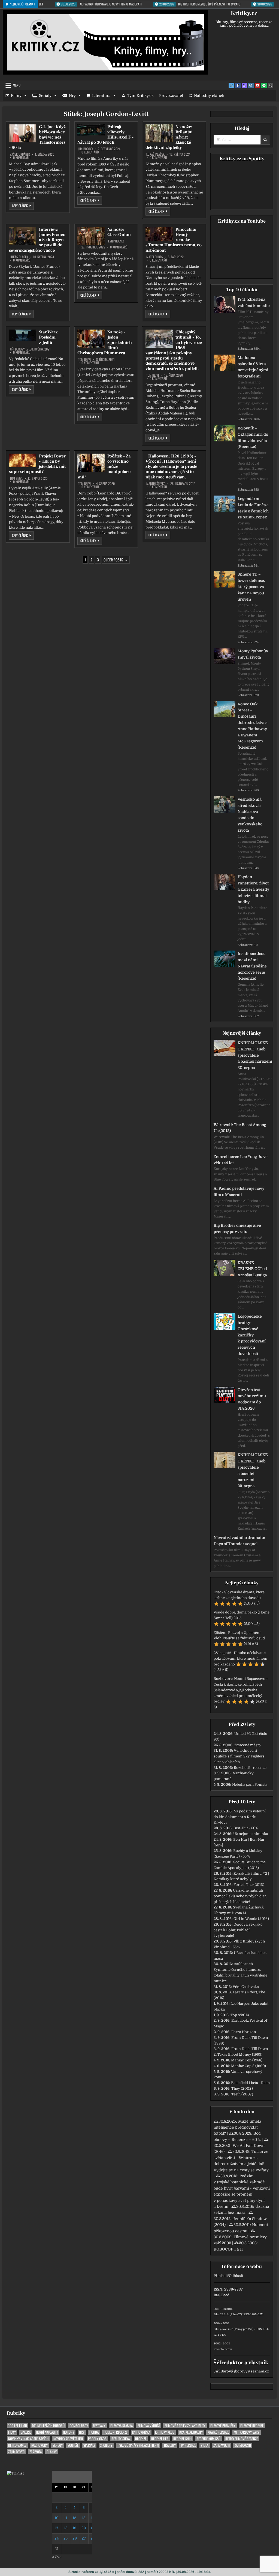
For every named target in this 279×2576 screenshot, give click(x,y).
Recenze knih (182, 2439)
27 (84, 2538)
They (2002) (242, 2088)
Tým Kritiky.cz (140, 96)
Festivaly (99, 2426)
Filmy (16, 96)
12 (75, 2518)
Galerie (26, 2432)
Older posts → (116, 560)
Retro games (17, 2445)
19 (75, 2528)
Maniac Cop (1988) (247, 2060)
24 (57, 2538)
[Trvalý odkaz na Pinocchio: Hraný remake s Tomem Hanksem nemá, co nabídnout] (159, 234)
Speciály (89, 2445)
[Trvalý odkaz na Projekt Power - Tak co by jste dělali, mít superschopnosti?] (23, 460)
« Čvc (57, 2557)
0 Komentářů (22, 158)
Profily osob (97, 2439)
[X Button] (231, 85)
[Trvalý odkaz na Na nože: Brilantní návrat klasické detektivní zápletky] (159, 133)
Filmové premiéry (223, 2426)
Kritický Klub (165, 2432)
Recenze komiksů (208, 2439)
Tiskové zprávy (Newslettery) (138, 2445)
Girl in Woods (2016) (251, 1919)
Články (52, 2452)
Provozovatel (171, 96)
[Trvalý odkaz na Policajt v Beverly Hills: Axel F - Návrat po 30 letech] (91, 130)
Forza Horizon (244, 2032)
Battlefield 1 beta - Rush (250, 2083)
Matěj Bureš (155, 257)
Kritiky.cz (244, 13)
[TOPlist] (15, 2473)
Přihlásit (221, 2276)
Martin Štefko (156, 484)
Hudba (94, 2432)
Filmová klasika (122, 2426)
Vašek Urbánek (20, 154)
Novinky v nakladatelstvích (28, 2439)
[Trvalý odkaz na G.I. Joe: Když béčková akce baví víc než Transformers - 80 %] (23, 133)
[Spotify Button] (264, 85)
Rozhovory (40, 2445)
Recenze (141, 2439)
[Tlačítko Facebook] (238, 85)
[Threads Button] (244, 85)
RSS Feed (222, 2295)
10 (57, 2518)
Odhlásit (236, 2276)
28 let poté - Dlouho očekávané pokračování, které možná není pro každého (240, 1659)
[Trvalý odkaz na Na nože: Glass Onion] (91, 236)
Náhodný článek (209, 96)
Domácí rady (79, 2426)
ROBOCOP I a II (228, 2249)
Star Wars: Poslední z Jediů (49, 337)
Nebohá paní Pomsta (250, 1785)
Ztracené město (248, 1745)
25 (66, 2538)
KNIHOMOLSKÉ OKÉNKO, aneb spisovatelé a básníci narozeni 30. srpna (255, 1055)
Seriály (45, 96)
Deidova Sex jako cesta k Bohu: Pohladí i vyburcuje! (238, 1930)
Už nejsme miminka (251, 1834)
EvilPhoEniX (116, 241)
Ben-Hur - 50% (246, 1828)
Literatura (101, 96)
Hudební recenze (115, 2432)
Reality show (121, 2439)
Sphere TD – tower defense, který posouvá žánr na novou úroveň (251, 587)
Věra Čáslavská (246, 1987)
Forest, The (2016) (249, 1885)
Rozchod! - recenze (250, 1768)
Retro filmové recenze (242, 2439)
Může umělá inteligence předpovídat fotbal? (237, 2127)
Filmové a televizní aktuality (185, 2426)
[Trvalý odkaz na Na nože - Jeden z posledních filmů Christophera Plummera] (91, 339)
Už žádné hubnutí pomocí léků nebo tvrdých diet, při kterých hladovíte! (240, 1896)
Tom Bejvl (85, 359)
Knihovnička (141, 2432)
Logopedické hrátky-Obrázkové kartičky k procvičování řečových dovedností (252, 1335)
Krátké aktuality (191, 2432)
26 (75, 2538)
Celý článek (23, 205)
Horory (69, 2432)
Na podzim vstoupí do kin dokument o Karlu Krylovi (240, 1817)
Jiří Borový (86, 149)
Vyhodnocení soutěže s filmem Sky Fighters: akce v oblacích (239, 1756)
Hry (72, 96)
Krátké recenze (218, 2432)
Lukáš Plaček (155, 154)
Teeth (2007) (242, 2094)
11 (66, 2518)
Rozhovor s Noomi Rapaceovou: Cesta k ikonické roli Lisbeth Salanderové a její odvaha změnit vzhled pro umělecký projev (241, 1690)
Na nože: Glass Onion (119, 232)
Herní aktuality (47, 2432)
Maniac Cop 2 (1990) (248, 2066)
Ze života (36, 2452)
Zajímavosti (222, 2445)
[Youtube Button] (257, 85)
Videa (205, 2445)
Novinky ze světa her (68, 2439)
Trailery (170, 2445)
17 (57, 2528)
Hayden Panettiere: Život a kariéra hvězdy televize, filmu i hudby (253, 889)
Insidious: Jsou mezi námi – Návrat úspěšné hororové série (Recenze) (252, 966)
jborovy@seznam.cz (251, 2371)
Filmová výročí (149, 2426)
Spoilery (106, 2445)
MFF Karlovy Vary (247, 2432)
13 (84, 2518)
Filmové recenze (252, 2426)
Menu (17, 85)
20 (84, 2528)
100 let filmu (18, 2426)
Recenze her (160, 2439)
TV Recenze (188, 2445)
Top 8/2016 (240, 2015)
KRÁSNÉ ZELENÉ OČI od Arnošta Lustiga (252, 1269)
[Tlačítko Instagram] (251, 85)
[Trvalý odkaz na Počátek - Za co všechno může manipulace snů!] (91, 463)
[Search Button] (271, 85)
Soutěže (73, 2445)
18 (66, 2528)
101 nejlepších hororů (48, 2426)
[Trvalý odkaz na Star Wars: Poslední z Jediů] (23, 335)
